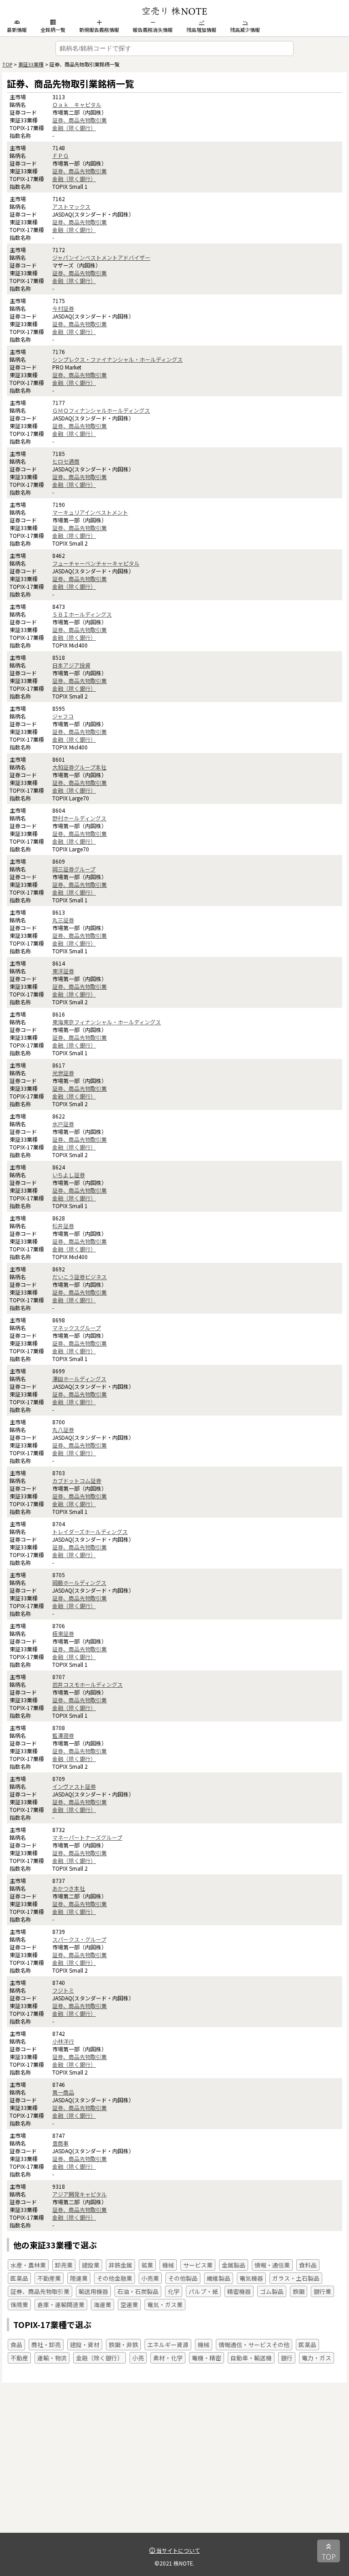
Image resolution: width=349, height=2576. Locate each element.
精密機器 (239, 2291)
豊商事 (60, 2143)
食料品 (308, 2265)
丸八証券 (63, 1430)
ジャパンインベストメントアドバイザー (101, 257)
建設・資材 (85, 2345)
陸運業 (79, 2278)
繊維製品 (219, 2278)
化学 (174, 2291)
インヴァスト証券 (74, 1786)
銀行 (287, 2358)
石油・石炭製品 (138, 2291)
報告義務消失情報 (153, 30)
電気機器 (251, 2278)
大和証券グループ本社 (79, 767)
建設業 (91, 2265)
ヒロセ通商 (66, 461)
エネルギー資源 (168, 2345)
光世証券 (63, 1073)
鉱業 (147, 2265)
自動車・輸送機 (251, 2358)
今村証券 (63, 308)
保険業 (19, 2305)
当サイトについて (177, 2550)
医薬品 (19, 2278)
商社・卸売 (46, 2345)
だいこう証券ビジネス (80, 1277)
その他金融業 (115, 2278)
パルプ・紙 (203, 2291)
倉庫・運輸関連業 (61, 2305)
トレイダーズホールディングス (90, 1531)
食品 (16, 2345)
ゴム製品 (272, 2291)
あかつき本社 (69, 1888)
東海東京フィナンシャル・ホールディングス (107, 1022)
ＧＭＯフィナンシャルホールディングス (101, 410)
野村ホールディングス (79, 818)
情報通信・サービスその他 (254, 2345)
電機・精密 (207, 2358)
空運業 (129, 2305)
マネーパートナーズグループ (87, 1837)
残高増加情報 (201, 30)
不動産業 (49, 2278)
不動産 (19, 2358)
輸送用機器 (93, 2291)
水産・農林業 (28, 2265)
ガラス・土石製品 (296, 2278)
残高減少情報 (245, 30)
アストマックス (71, 206)
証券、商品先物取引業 (80, 120)
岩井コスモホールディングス (87, 1684)
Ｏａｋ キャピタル (77, 104)
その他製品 (183, 2278)
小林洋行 (63, 2041)
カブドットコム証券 (77, 1480)
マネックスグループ (77, 1328)
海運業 (102, 2305)
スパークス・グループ (79, 1939)
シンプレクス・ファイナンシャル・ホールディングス (117, 359)
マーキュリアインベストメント (90, 512)
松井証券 (63, 1226)
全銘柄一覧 (53, 30)
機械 (168, 2265)
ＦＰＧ (60, 155)
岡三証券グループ (74, 869)
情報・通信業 (272, 2265)
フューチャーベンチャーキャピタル (96, 563)
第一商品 (63, 2092)
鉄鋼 (299, 2291)
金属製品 (234, 2265)
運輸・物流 (52, 2358)
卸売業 (64, 2265)
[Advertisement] (174, 2469)
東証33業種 (31, 64)
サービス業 (198, 2265)
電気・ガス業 (165, 2305)
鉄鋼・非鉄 (123, 2345)
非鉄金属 (120, 2265)
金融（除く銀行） (74, 128)
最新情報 (17, 30)
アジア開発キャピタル (80, 2194)
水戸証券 (63, 1124)
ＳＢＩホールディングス (82, 614)
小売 (138, 2358)
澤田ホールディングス (79, 1379)
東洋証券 (63, 971)
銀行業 (322, 2291)
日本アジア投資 (71, 665)
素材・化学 (168, 2358)
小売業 (150, 2278)
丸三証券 (63, 920)
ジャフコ (63, 716)
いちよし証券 (69, 1175)
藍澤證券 (63, 1735)
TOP (7, 64)
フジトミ (63, 1990)
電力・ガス (317, 2358)
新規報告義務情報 (99, 30)
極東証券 (63, 1633)
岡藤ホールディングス (79, 1582)
